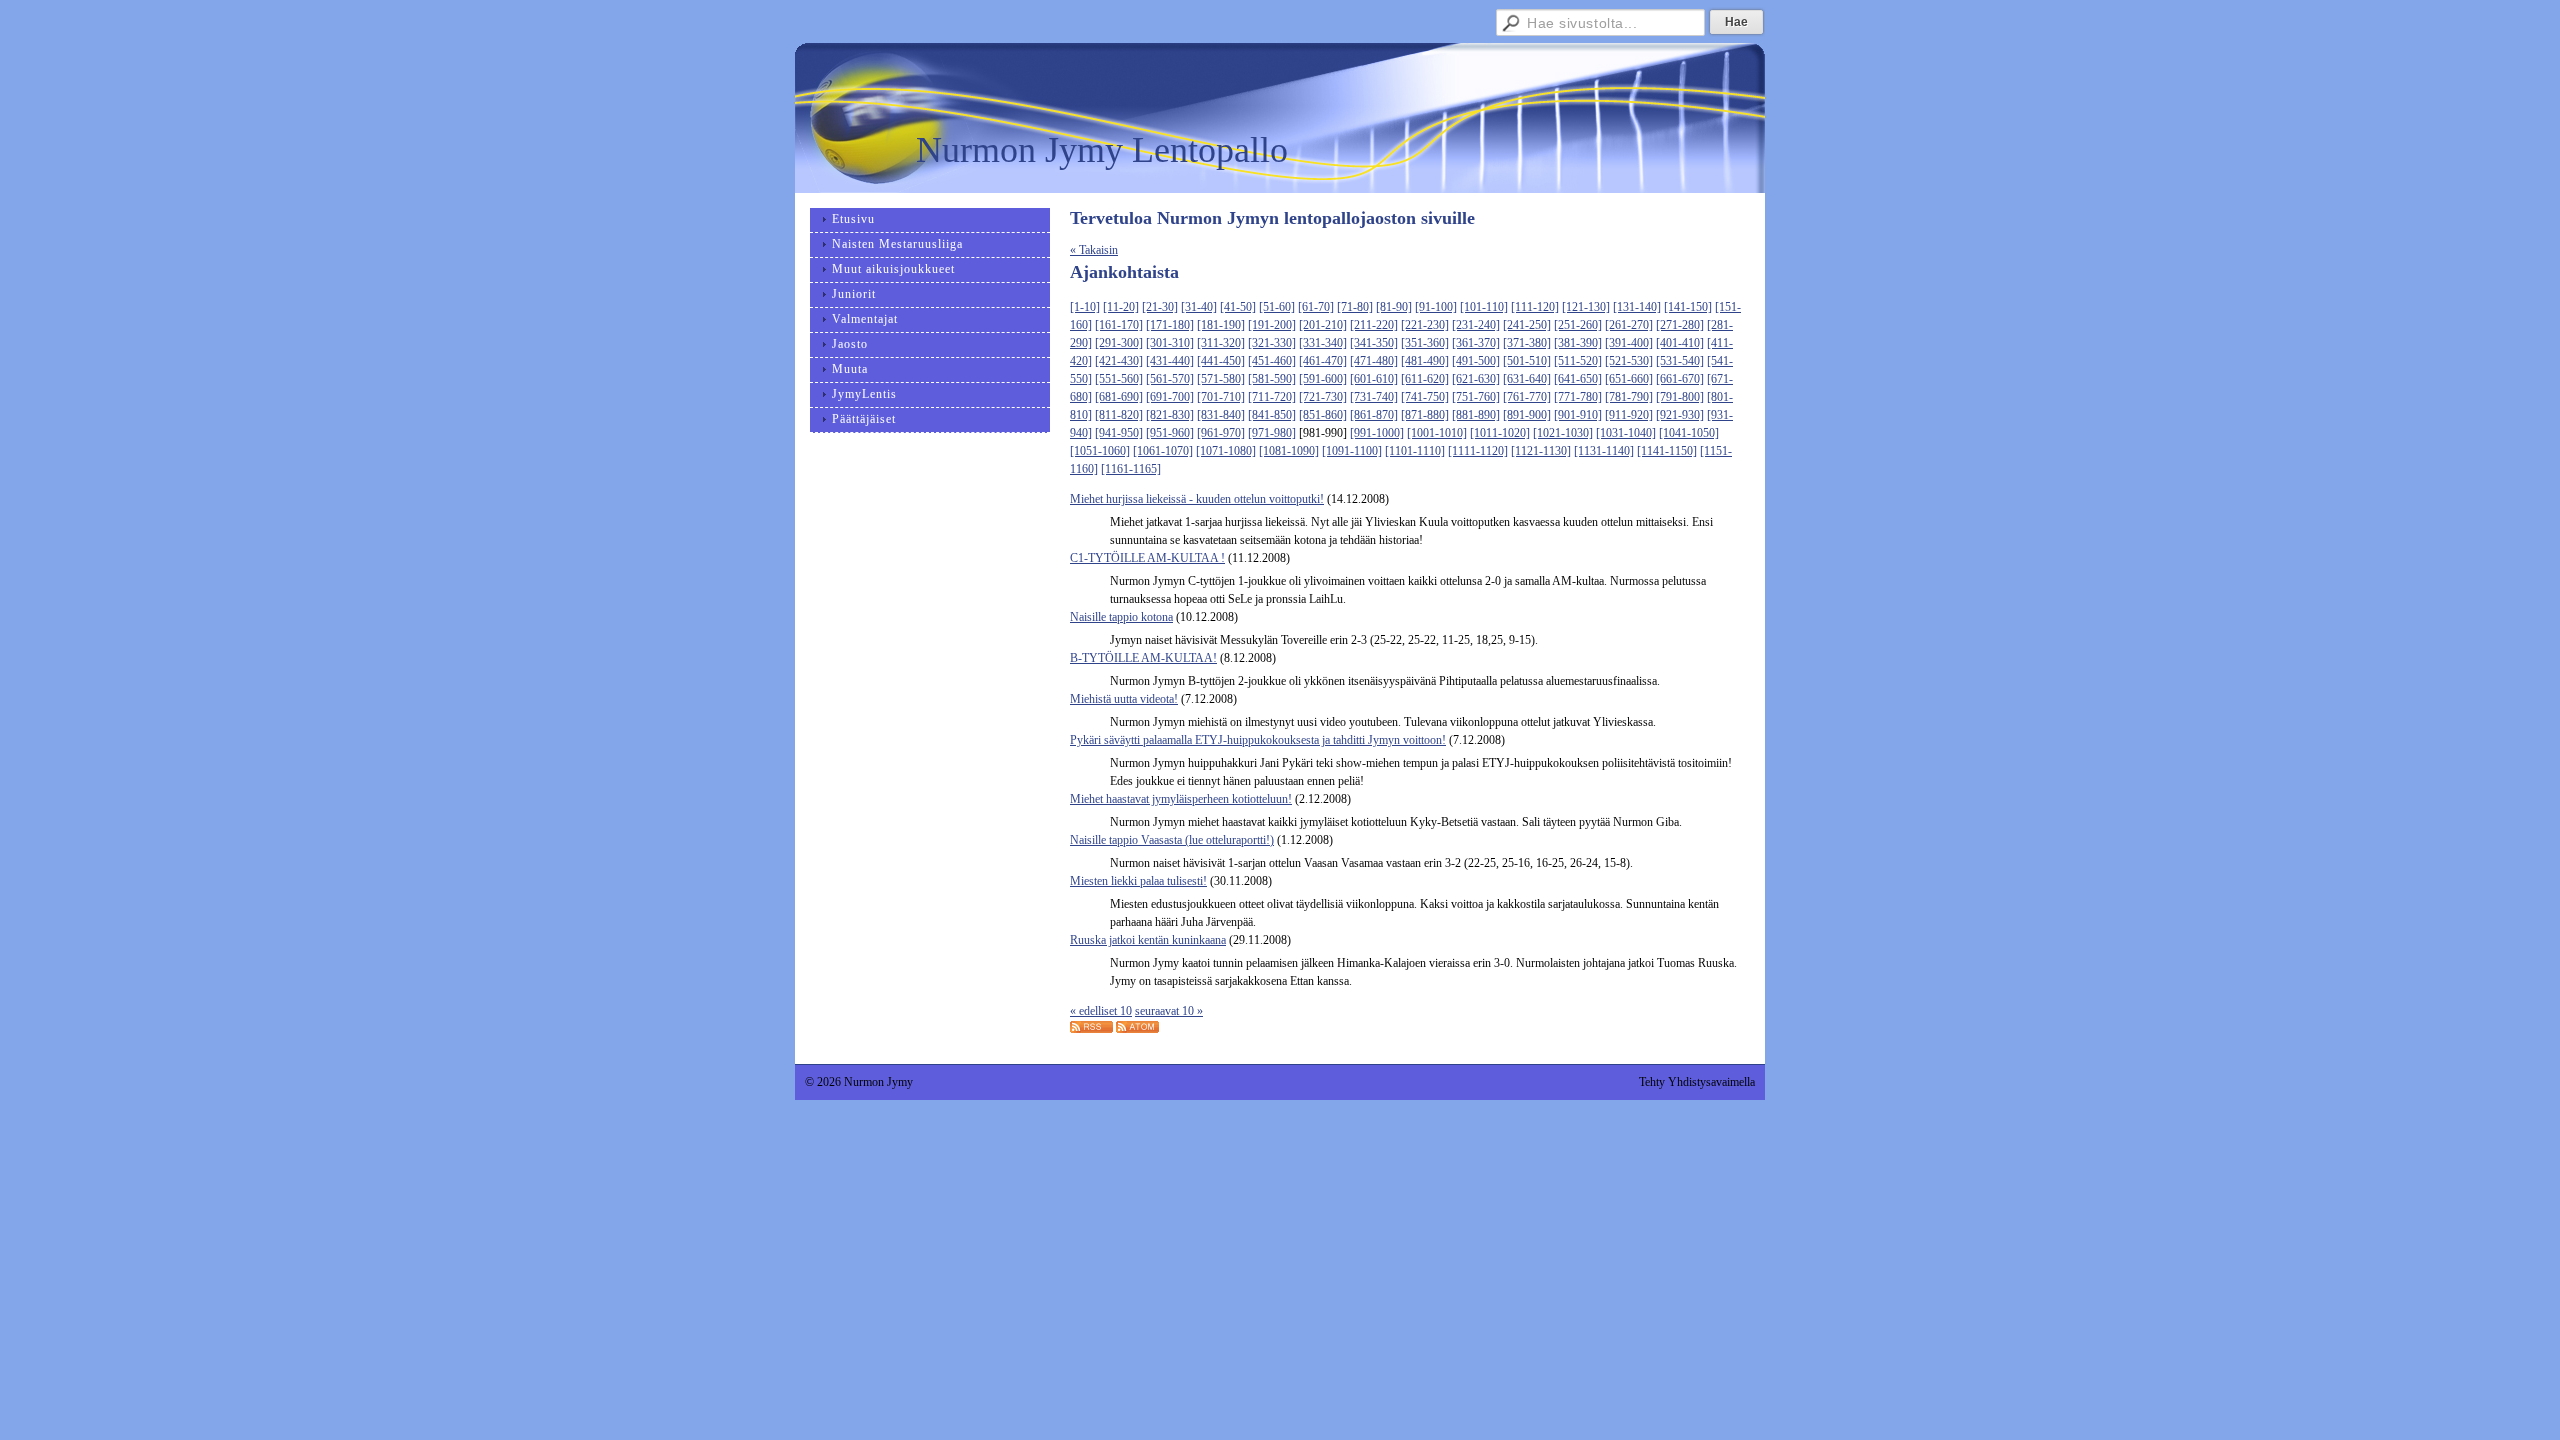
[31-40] (1199, 307)
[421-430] (1119, 361)
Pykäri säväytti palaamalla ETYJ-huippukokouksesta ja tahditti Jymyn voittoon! (1258, 740)
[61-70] (1316, 307)
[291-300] (1119, 343)
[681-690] (1119, 397)
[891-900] (1527, 415)
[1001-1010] (1437, 433)
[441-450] (1221, 361)
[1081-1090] (1289, 451)
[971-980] (1272, 433)
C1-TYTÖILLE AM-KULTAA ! (1147, 558)
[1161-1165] (1131, 469)
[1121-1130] (1541, 451)
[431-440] (1170, 361)
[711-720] (1272, 397)
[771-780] (1578, 397)
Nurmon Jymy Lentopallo (1102, 150)
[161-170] (1119, 325)
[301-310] (1170, 343)
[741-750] (1425, 397)
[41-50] (1238, 307)
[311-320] (1221, 343)
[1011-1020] (1500, 433)
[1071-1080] (1226, 451)
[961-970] (1221, 433)
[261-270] (1629, 325)
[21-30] (1160, 307)
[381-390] (1578, 343)
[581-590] (1272, 379)
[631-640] (1527, 379)
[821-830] (1170, 415)
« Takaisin (1094, 250)
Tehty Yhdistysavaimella (1697, 1082)
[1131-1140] (1604, 451)
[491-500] (1476, 361)
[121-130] (1586, 307)
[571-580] (1221, 379)
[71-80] (1355, 307)
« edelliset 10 (1101, 1011)
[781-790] (1629, 397)
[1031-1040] (1626, 433)
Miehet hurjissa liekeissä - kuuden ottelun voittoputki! (1197, 499)
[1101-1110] (1415, 451)
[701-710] (1221, 397)
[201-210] (1323, 325)
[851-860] (1323, 415)
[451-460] (1272, 361)
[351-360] (1425, 343)
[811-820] (1119, 415)
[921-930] (1680, 415)
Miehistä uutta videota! (1124, 699)
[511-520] (1578, 361)
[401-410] (1680, 343)
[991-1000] (1377, 433)
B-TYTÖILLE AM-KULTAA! (1143, 658)
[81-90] (1394, 307)
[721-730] (1323, 397)
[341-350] (1374, 343)
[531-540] (1680, 361)
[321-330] (1272, 343)
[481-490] (1425, 361)
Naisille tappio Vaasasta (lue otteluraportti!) (1172, 840)
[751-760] (1476, 397)
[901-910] (1578, 415)
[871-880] (1425, 415)
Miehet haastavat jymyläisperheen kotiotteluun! (1181, 799)
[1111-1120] (1478, 451)
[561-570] (1170, 379)
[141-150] (1688, 307)
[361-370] (1476, 343)
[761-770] (1527, 397)
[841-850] (1272, 415)
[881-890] (1476, 415)
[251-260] (1578, 325)
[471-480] (1374, 361)
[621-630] (1476, 379)
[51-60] (1277, 307)
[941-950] (1119, 433)
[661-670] (1680, 379)
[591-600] (1323, 379)
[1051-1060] (1100, 451)
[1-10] (1085, 307)
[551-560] (1119, 379)
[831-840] (1221, 415)
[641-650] (1578, 379)
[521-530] (1629, 361)
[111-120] (1535, 307)
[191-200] (1272, 325)
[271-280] (1680, 325)
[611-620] (1425, 379)
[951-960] (1170, 433)
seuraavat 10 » (1169, 1011)
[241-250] (1527, 325)
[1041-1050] (1689, 433)
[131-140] (1637, 307)
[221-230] (1425, 325)
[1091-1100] (1352, 451)
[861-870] (1374, 415)
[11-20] (1121, 307)
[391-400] (1629, 343)
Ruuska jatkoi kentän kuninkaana (1148, 940)
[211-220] (1374, 325)
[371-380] (1527, 343)
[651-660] (1629, 379)
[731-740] (1374, 397)
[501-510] (1527, 361)
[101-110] (1484, 307)
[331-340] (1323, 343)
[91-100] (1436, 307)
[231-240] (1476, 325)
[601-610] (1374, 379)
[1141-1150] (1667, 451)
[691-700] (1170, 397)
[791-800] (1680, 397)
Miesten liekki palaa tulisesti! (1138, 881)
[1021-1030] (1563, 433)
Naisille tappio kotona (1121, 617)
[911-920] (1629, 415)
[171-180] (1170, 325)
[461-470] (1323, 361)
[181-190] (1221, 325)
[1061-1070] (1163, 451)
